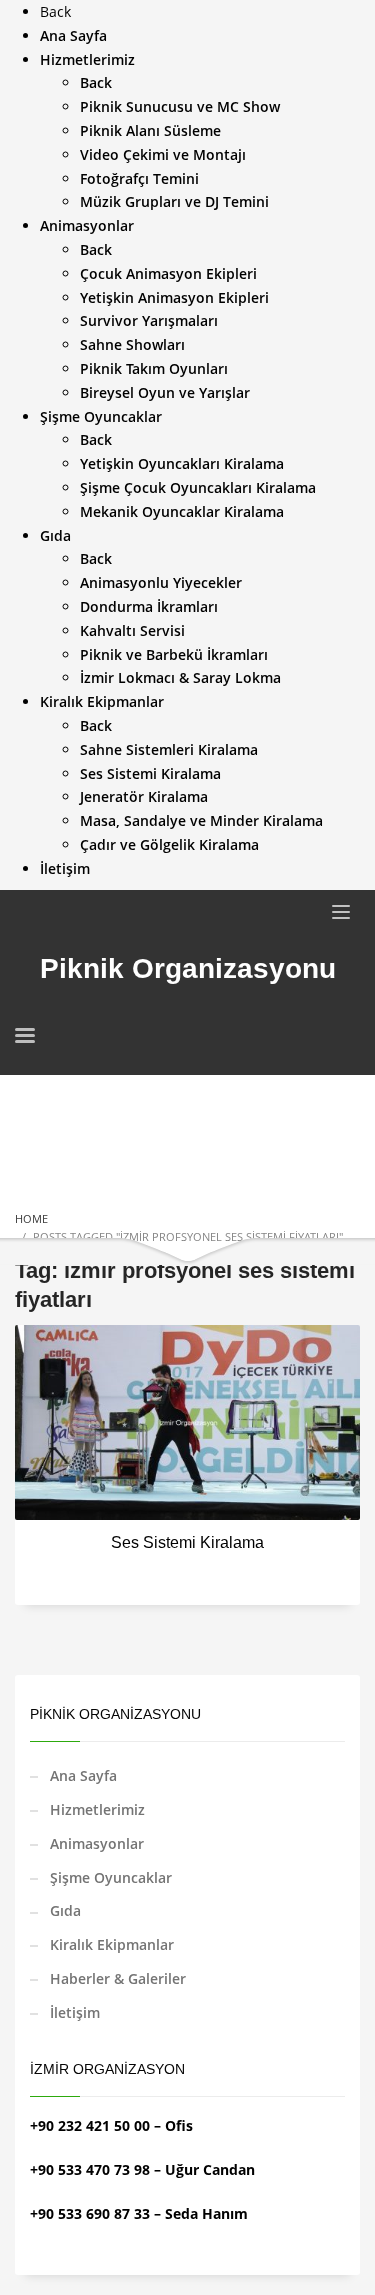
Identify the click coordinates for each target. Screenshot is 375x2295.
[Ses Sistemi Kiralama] (188, 1422)
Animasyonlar (97, 1843)
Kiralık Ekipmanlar (112, 1944)
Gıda (65, 1910)
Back (55, 11)
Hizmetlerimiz (97, 1809)
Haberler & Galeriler (118, 1978)
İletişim (75, 2012)
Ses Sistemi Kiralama (187, 1542)
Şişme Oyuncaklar (111, 1877)
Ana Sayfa (83, 1775)
